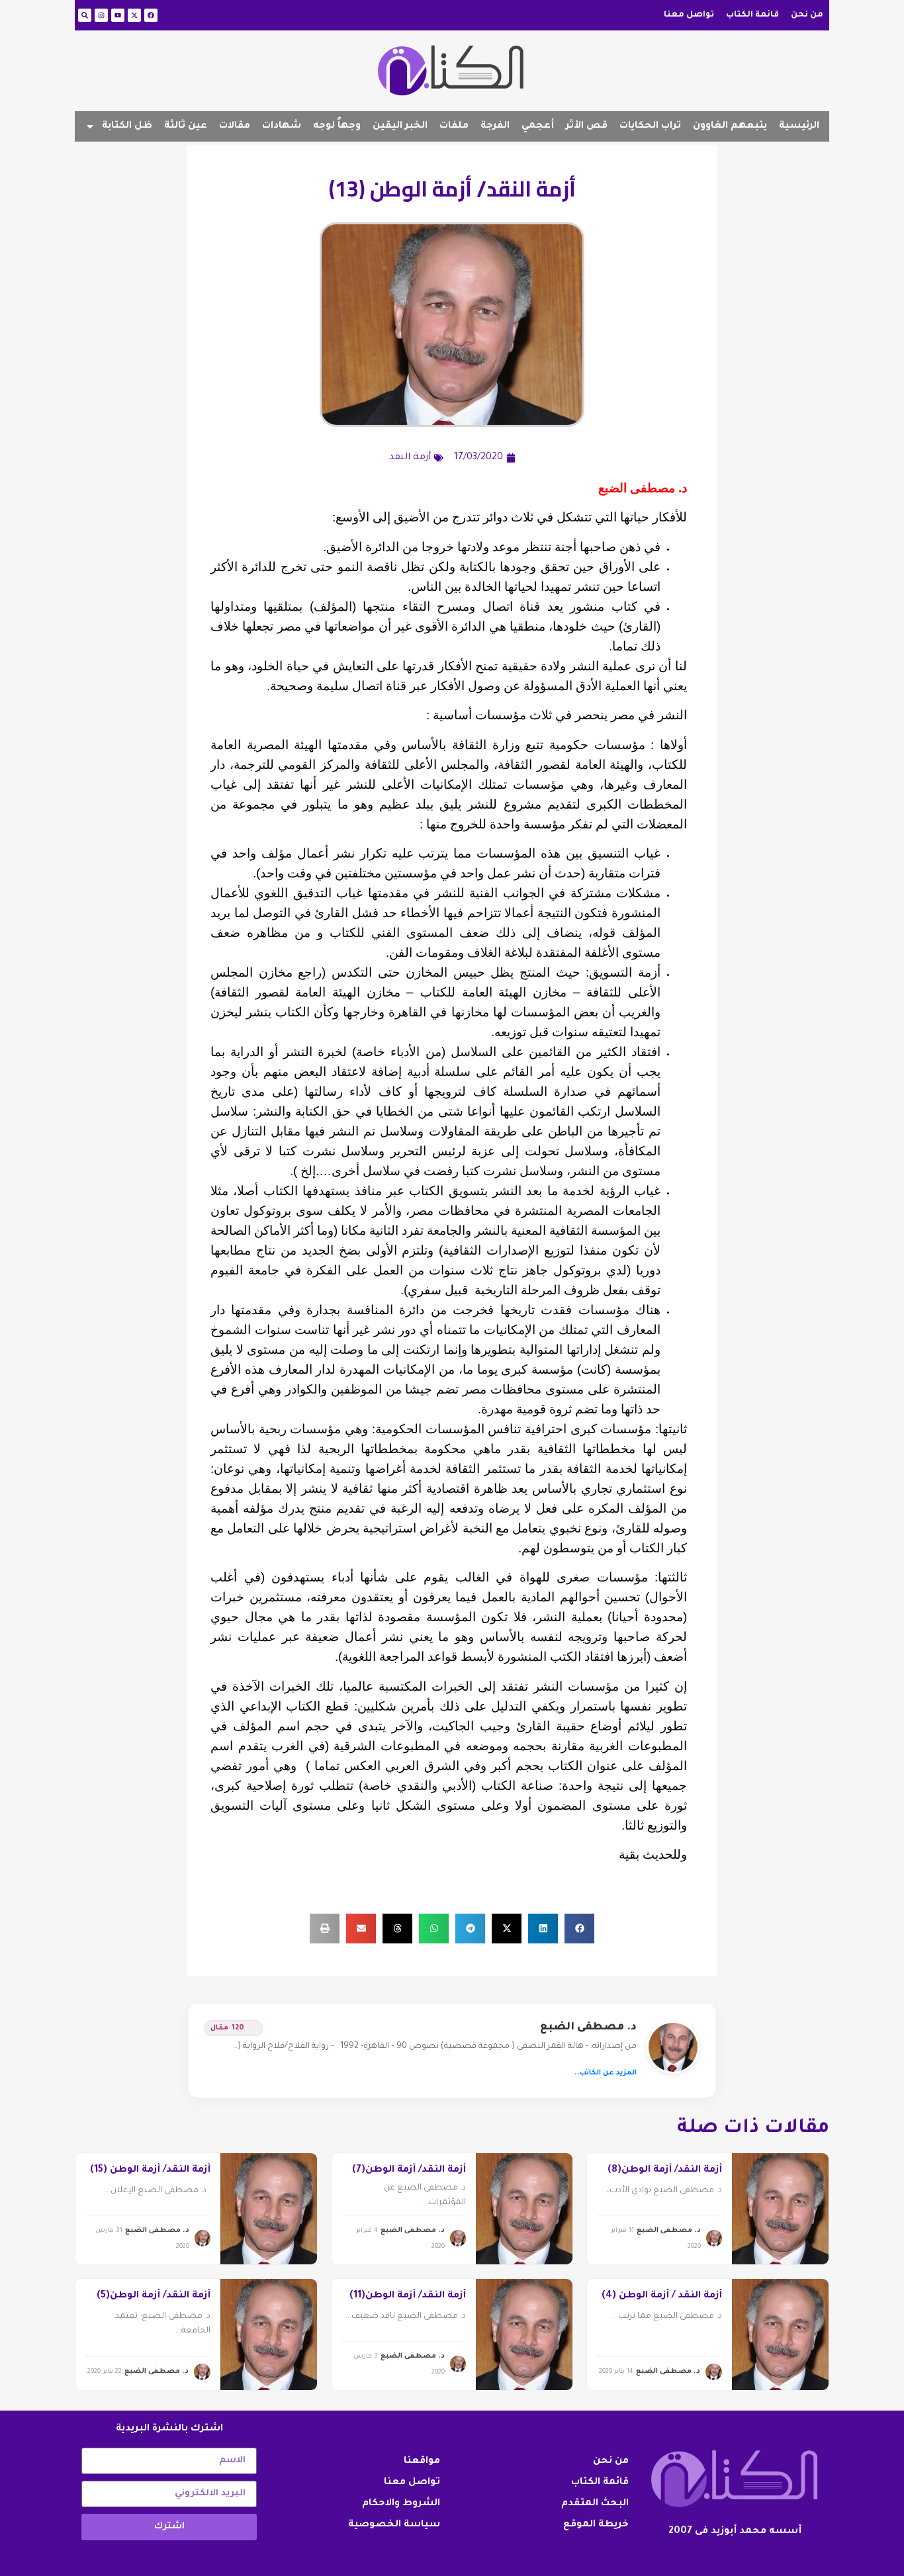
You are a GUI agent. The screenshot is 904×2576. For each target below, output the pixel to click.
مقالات (235, 126)
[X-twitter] (134, 15)
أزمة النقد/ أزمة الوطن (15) (150, 2170)
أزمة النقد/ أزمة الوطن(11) (408, 2296)
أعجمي (538, 126)
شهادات (282, 126)
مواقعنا (422, 2462)
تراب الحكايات (650, 126)
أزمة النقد (410, 458)
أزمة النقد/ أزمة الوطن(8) (665, 2170)
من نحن (807, 15)
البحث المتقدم (595, 2504)
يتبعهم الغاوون (730, 126)
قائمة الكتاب (752, 15)
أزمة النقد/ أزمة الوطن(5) (154, 2296)
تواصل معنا (689, 15)
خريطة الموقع (596, 2525)
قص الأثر (587, 126)
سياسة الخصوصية (394, 2525)
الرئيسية (799, 126)
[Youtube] (118, 15)
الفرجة (495, 126)
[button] (579, 1929)
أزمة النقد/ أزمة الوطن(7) (409, 2170)
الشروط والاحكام (401, 2504)
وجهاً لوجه (337, 126)
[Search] (85, 15)
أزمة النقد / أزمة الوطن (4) (662, 2296)
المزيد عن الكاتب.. (606, 2073)
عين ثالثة (186, 126)
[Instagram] (101, 15)
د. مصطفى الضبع (588, 2027)
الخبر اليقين (400, 126)
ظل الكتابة (127, 126)
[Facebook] (151, 15)
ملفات (454, 126)
